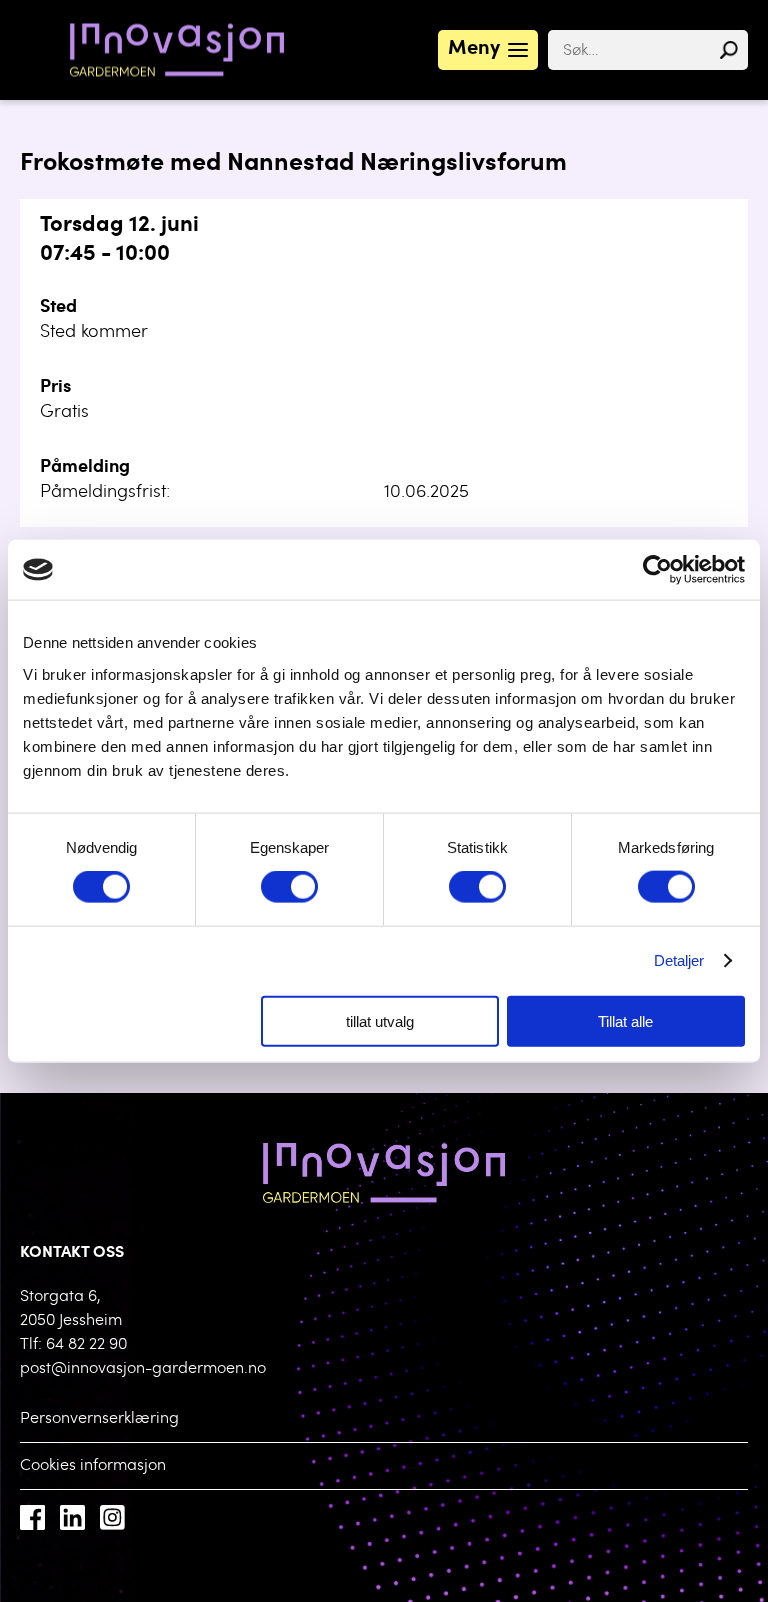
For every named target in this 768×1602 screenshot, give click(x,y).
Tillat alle (625, 1020)
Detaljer (679, 960)
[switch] (289, 887)
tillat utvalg (380, 1020)
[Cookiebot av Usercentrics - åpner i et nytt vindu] (657, 570)
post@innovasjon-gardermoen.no (143, 1369)
